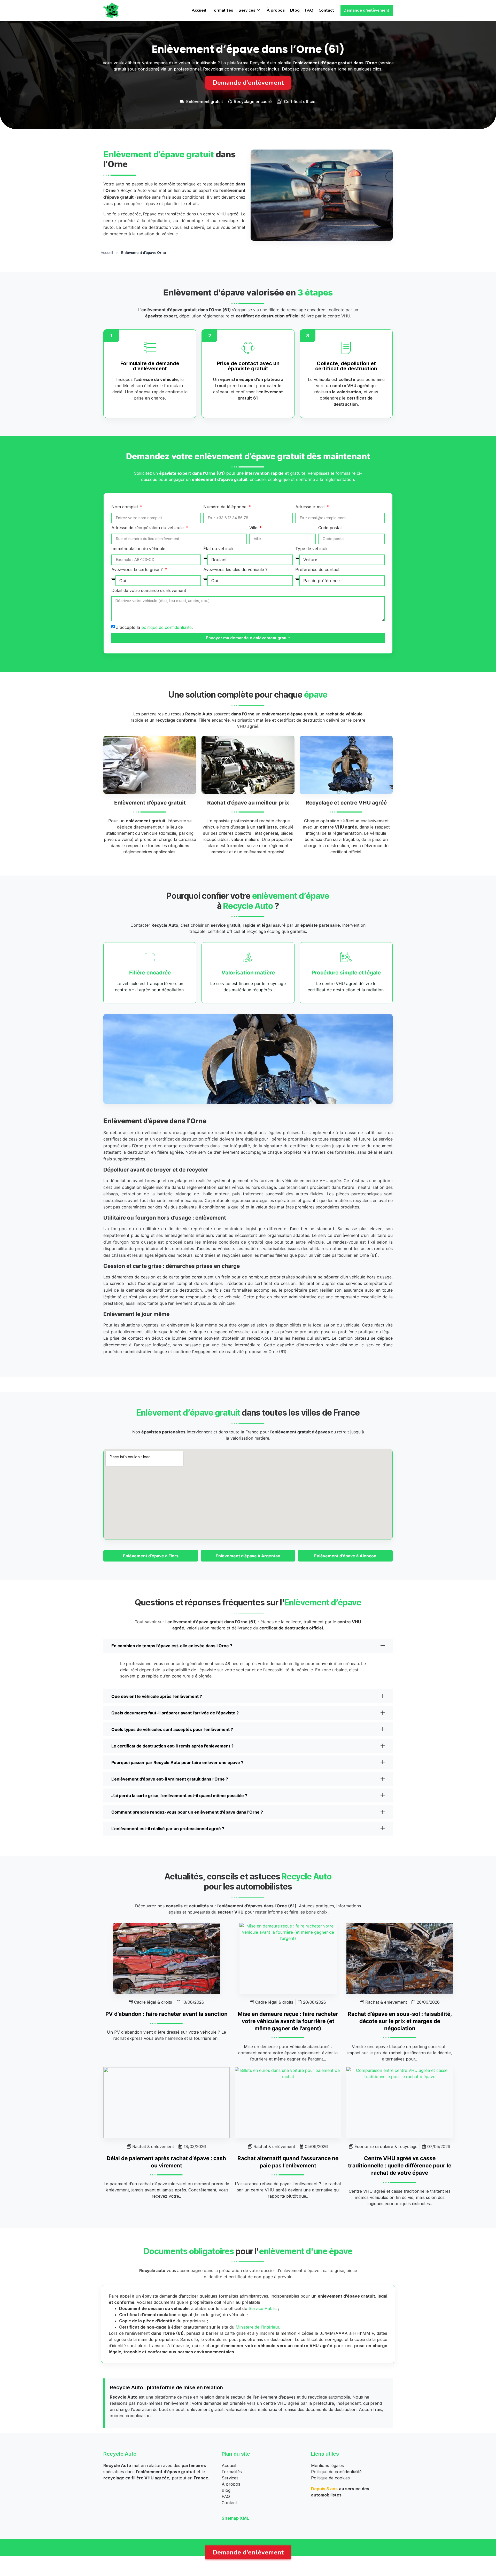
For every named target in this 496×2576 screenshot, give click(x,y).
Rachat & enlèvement (386, 2002)
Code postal (330, 528)
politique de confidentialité (166, 627)
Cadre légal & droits (153, 2002)
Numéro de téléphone (226, 507)
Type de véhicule (312, 549)
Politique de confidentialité (336, 2472)
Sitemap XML (235, 2518)
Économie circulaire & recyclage (386, 2146)
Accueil (199, 10)
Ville (254, 528)
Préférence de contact (317, 570)
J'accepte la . (154, 627)
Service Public (263, 2308)
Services (247, 10)
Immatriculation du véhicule (138, 549)
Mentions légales (327, 2465)
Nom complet (125, 507)
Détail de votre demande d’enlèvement (149, 591)
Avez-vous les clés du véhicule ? (235, 570)
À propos (276, 10)
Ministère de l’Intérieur (257, 2327)
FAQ (309, 10)
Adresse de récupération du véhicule (148, 528)
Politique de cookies (330, 2478)
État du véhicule (219, 549)
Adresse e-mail (311, 507)
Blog (295, 10)
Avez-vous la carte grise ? (138, 570)
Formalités (222, 10)
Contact (326, 10)
